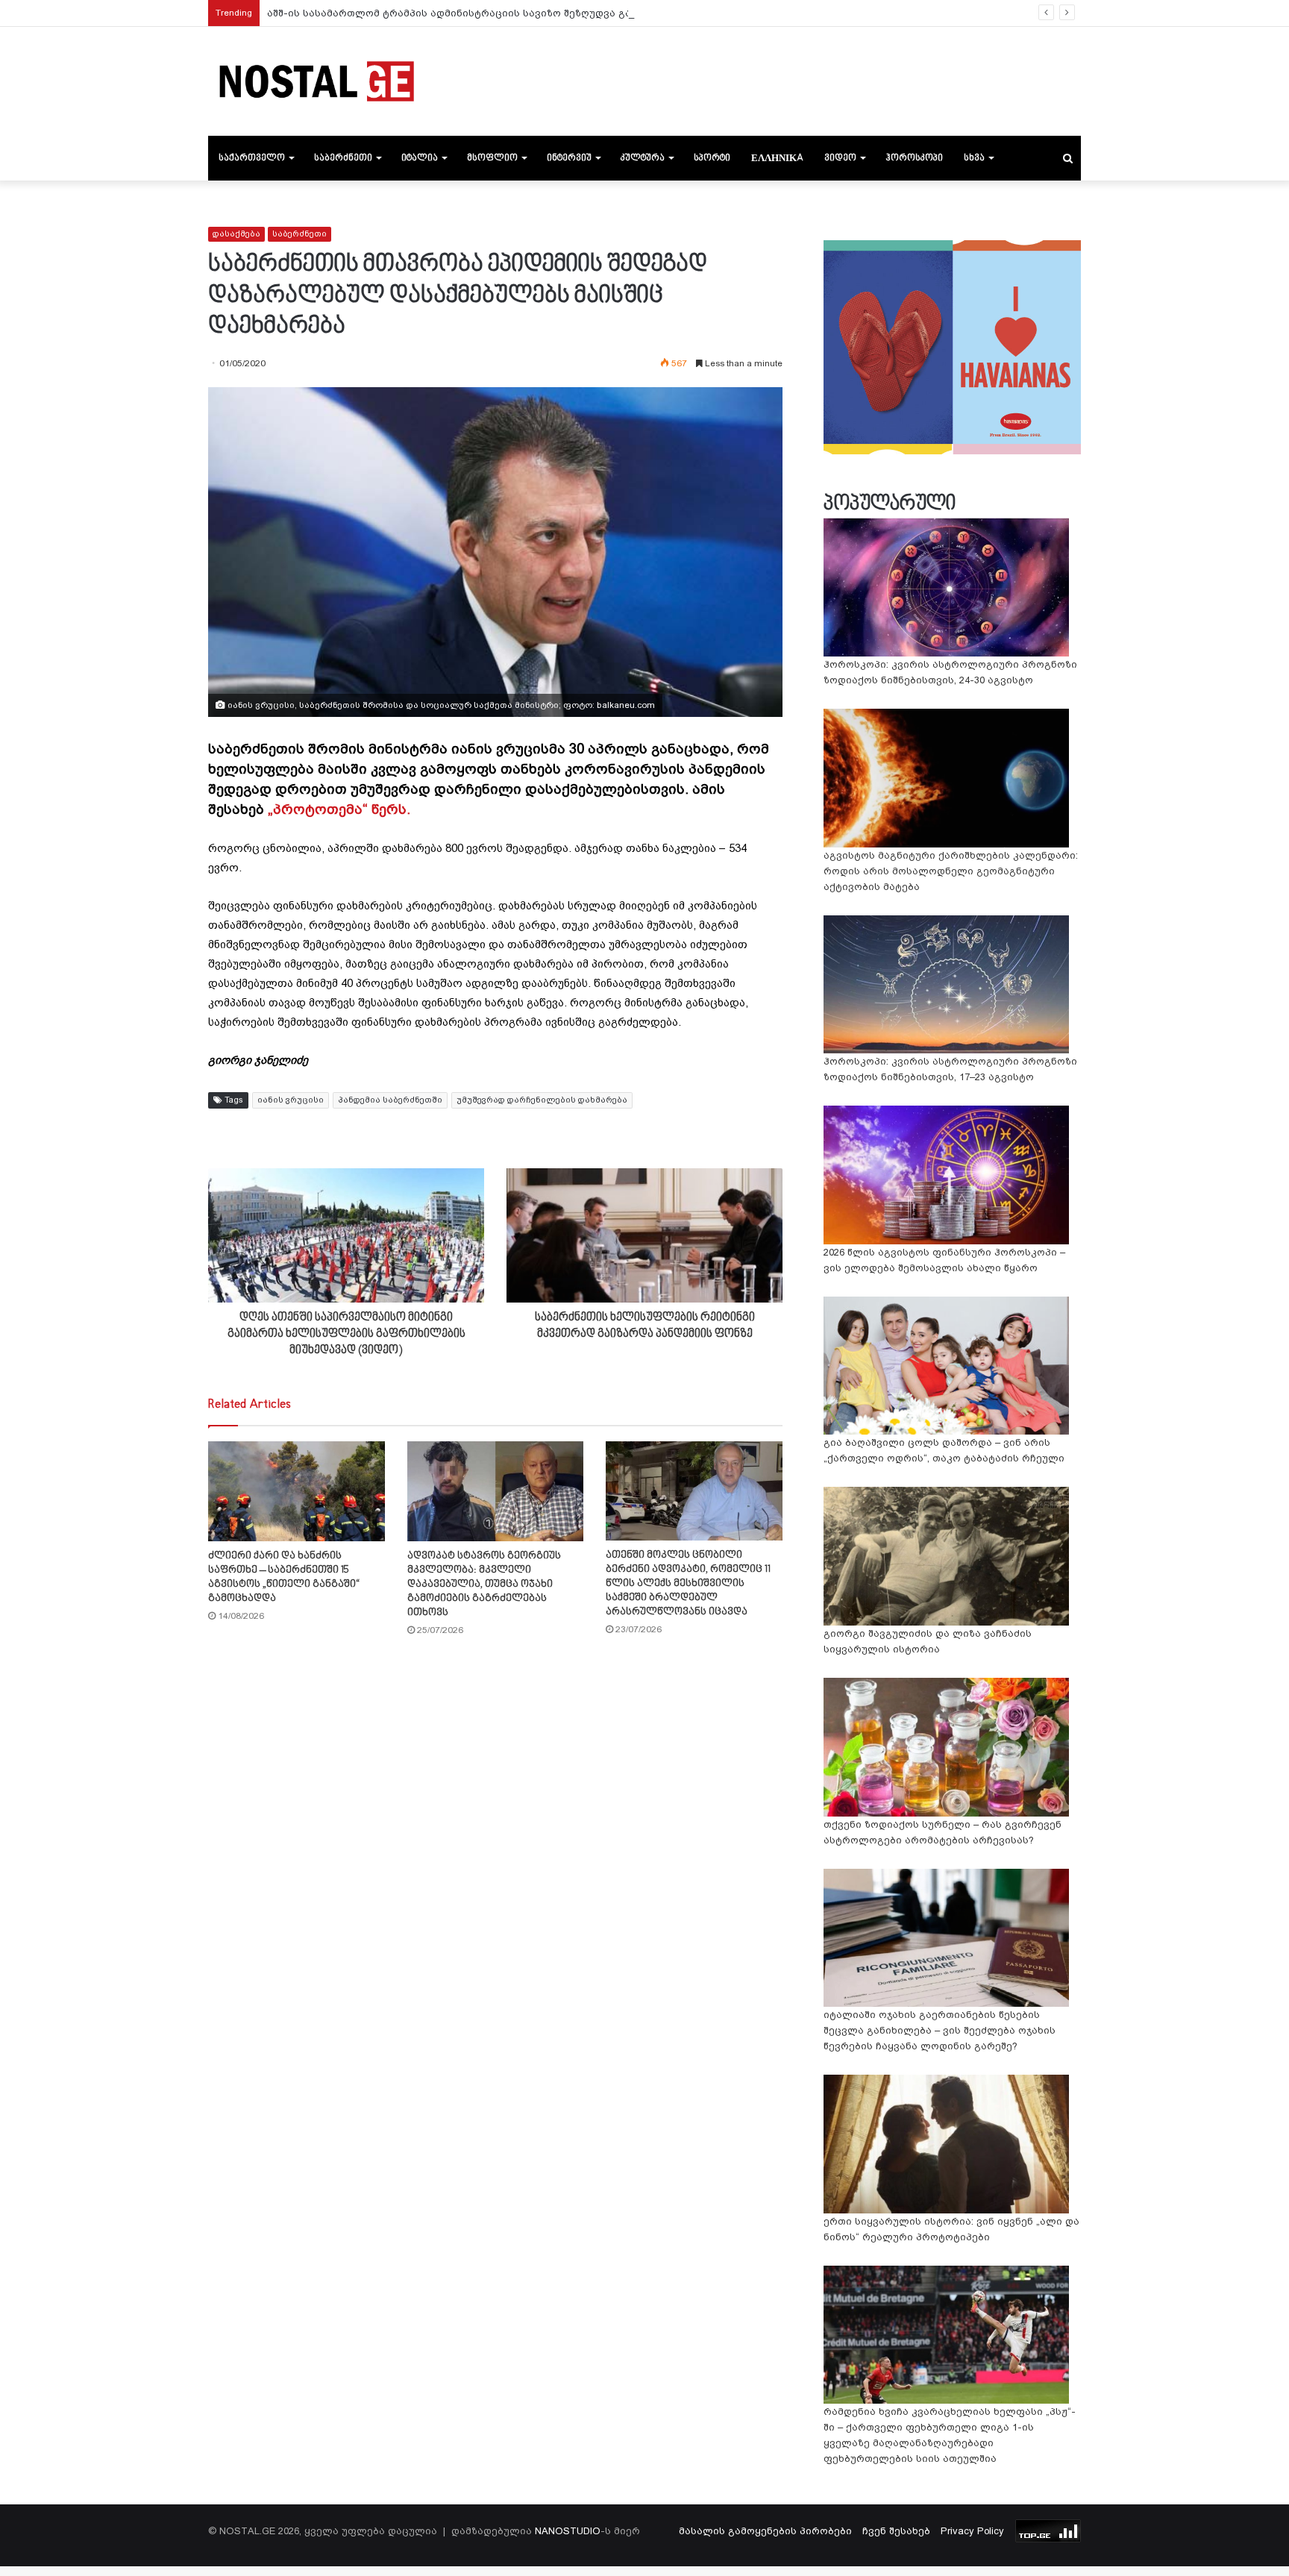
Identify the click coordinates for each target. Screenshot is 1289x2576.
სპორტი (712, 158)
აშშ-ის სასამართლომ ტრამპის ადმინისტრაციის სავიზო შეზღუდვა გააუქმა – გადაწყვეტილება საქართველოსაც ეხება (578, 13)
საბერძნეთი (343, 158)
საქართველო (252, 158)
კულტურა (643, 158)
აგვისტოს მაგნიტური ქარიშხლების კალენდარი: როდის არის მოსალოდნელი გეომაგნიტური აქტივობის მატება (951, 871)
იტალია (420, 158)
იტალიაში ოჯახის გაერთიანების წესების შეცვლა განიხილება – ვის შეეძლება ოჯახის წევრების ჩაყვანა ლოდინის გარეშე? (940, 2030)
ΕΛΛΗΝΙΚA (777, 158)
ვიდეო (840, 158)
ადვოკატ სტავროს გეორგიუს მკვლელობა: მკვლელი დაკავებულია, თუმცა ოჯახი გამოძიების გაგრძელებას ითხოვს (484, 1584)
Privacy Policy (972, 2531)
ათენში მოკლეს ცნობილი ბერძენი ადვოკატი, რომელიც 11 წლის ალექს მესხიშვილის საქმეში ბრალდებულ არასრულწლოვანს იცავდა (688, 1583)
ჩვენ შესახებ (896, 2531)
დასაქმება (236, 234)
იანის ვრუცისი (291, 1100)
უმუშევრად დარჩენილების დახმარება (542, 1100)
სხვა (974, 158)
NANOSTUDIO (568, 2531)
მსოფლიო (492, 158)
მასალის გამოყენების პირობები (765, 2531)
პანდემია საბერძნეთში (390, 1100)
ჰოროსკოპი (914, 158)
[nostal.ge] (316, 81)
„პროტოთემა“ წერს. (339, 809)
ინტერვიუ (569, 158)
